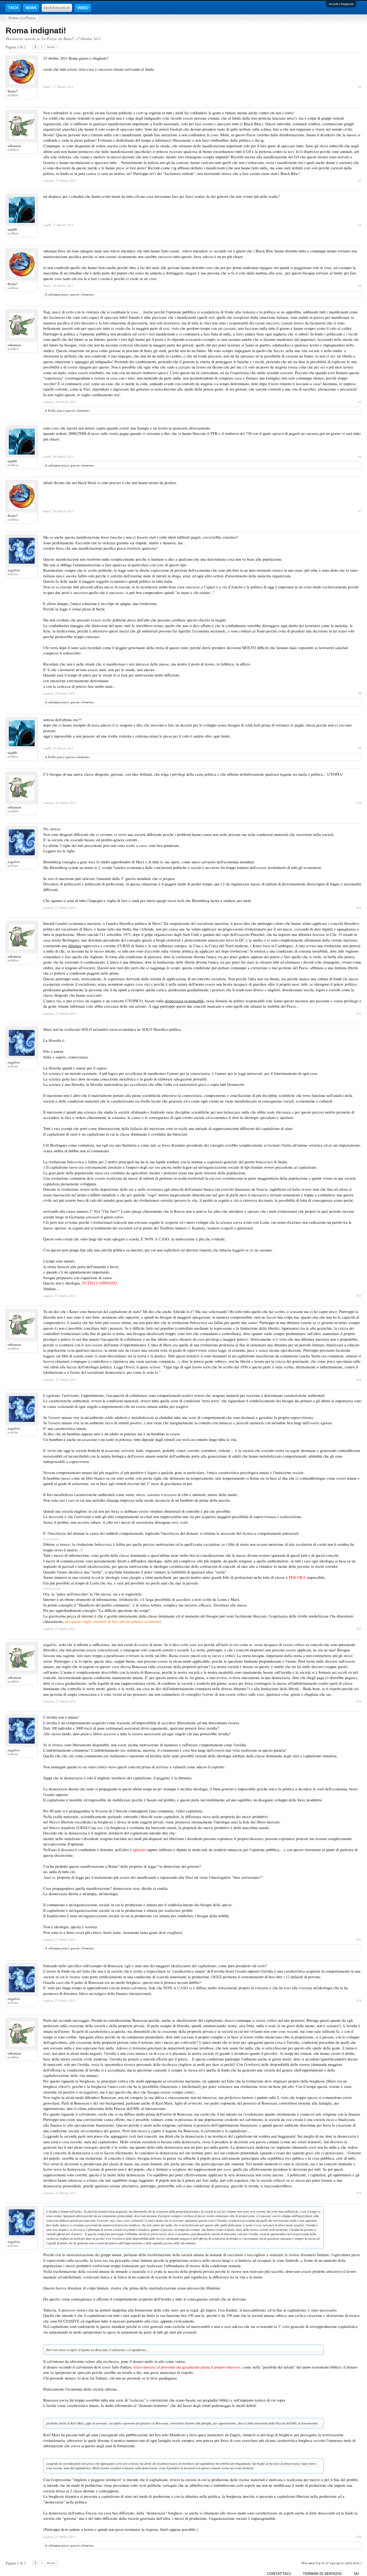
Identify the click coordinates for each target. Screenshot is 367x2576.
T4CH (13, 8)
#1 (360, 87)
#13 (359, 1296)
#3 (360, 225)
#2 (360, 181)
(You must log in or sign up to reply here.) (331, 2563)
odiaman (14, 146)
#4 (360, 286)
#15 (359, 1629)
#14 (359, 1380)
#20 (359, 2537)
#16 (359, 1701)
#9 (360, 748)
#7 (360, 511)
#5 (360, 402)
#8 (360, 693)
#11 (359, 908)
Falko (52, 410)
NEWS (31, 8)
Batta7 (69, 39)
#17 (359, 1940)
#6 (360, 457)
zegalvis (14, 570)
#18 (359, 2001)
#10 (359, 803)
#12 (359, 1014)
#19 (359, 2193)
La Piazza (49, 39)
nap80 (12, 229)
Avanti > (52, 47)
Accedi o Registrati (341, 4)
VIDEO (83, 8)
